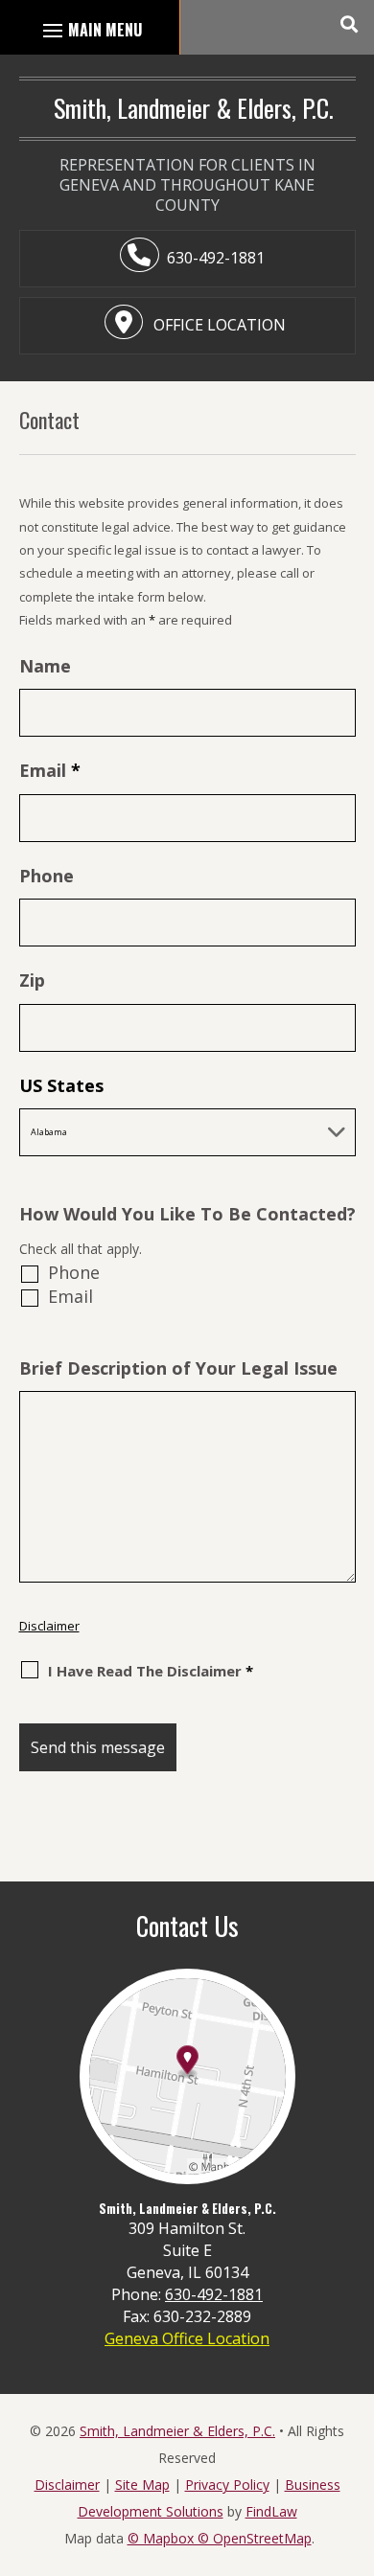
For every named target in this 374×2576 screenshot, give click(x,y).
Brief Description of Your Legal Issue (178, 1368)
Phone (47, 876)
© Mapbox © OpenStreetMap (220, 2538)
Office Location (218, 325)
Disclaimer (49, 1626)
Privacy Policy (227, 2485)
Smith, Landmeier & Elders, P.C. (177, 2431)
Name (45, 666)
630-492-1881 (216, 258)
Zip (32, 980)
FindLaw (271, 2511)
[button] (348, 24)
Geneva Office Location (187, 2338)
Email (50, 770)
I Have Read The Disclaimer (151, 1671)
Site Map (142, 2485)
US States (61, 1085)
